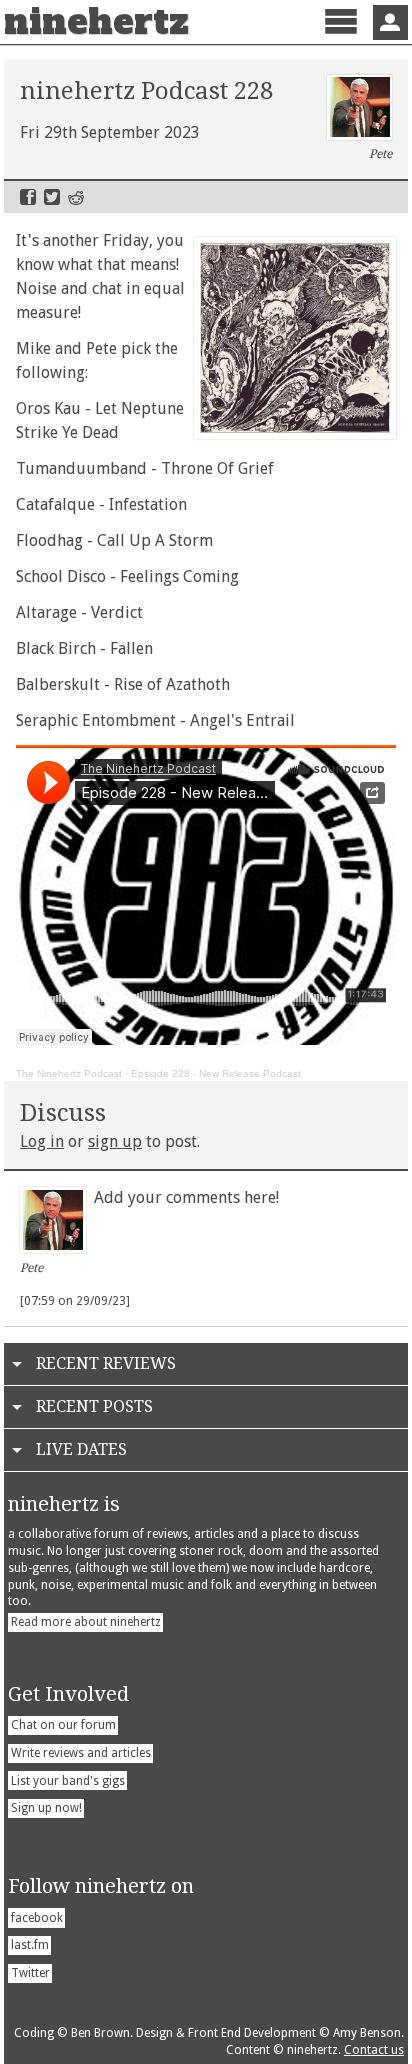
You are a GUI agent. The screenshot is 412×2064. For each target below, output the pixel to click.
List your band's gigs (68, 1781)
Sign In (390, 22)
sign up (115, 1141)
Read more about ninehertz (86, 1622)
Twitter (52, 197)
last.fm (30, 1945)
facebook (37, 1918)
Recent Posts (94, 1406)
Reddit (76, 197)
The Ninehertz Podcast (69, 1073)
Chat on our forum (63, 1725)
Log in (42, 1141)
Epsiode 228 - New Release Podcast (216, 1073)
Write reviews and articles (81, 1753)
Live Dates (81, 1449)
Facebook (28, 197)
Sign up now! (46, 1808)
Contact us (374, 2050)
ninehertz (96, 22)
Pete (380, 154)
